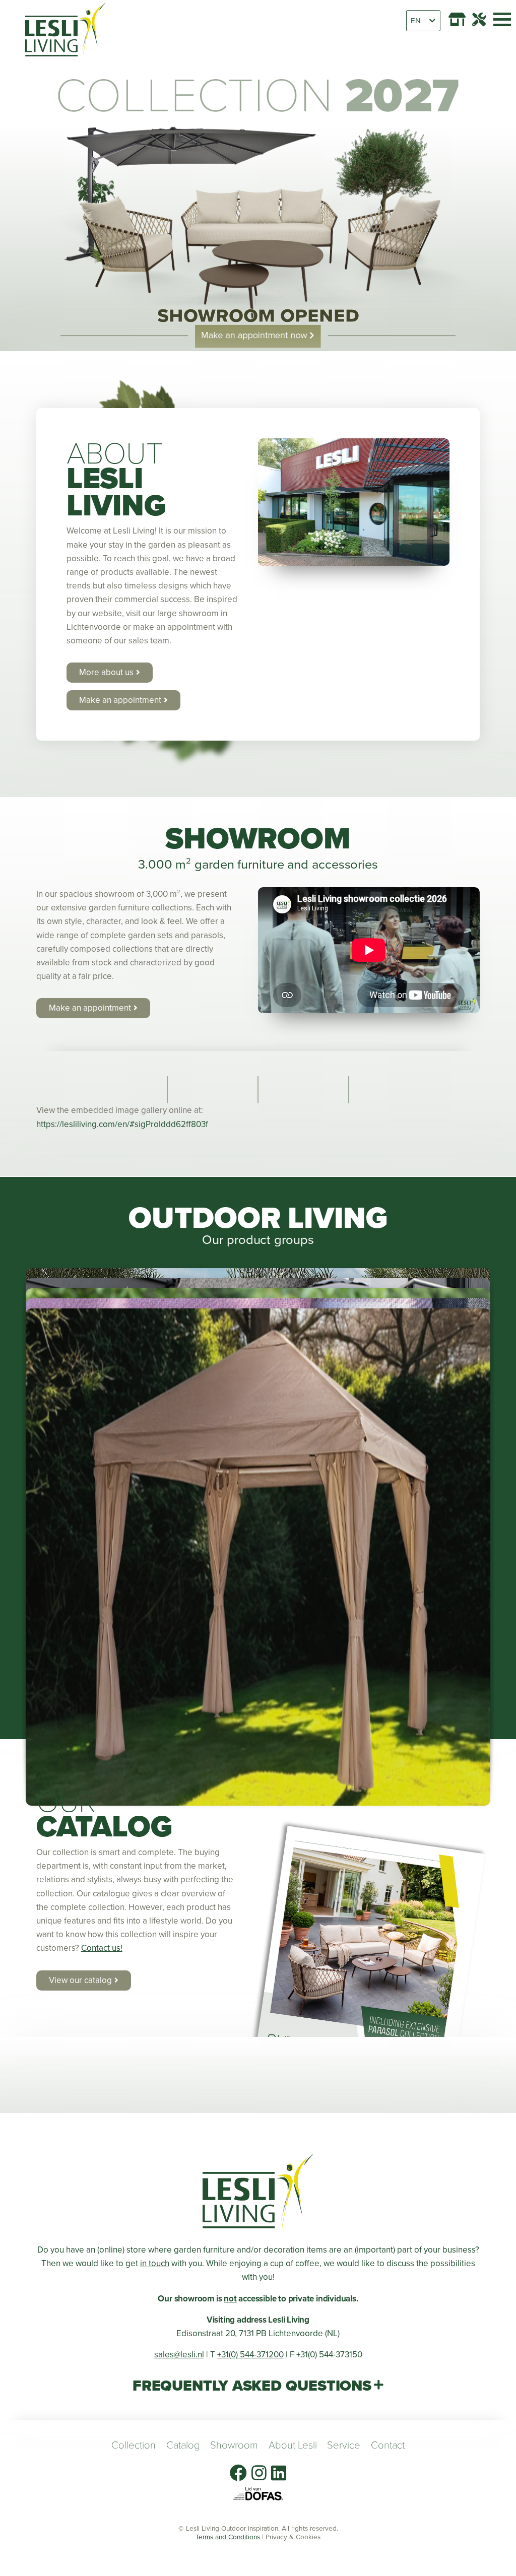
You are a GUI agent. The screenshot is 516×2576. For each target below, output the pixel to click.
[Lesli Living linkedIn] (279, 2473)
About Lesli (293, 2445)
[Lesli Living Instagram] (259, 2473)
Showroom (234, 2445)
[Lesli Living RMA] (479, 19)
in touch (155, 2263)
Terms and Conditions (228, 2537)
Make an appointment (120, 700)
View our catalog (80, 1980)
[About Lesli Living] (354, 502)
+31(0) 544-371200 (250, 2355)
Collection (134, 2445)
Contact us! (102, 1948)
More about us (106, 672)
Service (344, 2445)
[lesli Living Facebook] (238, 2473)
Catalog (183, 2445)
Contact (388, 2445)
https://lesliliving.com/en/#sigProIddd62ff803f (122, 1124)
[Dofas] (258, 2494)
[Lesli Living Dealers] (457, 19)
